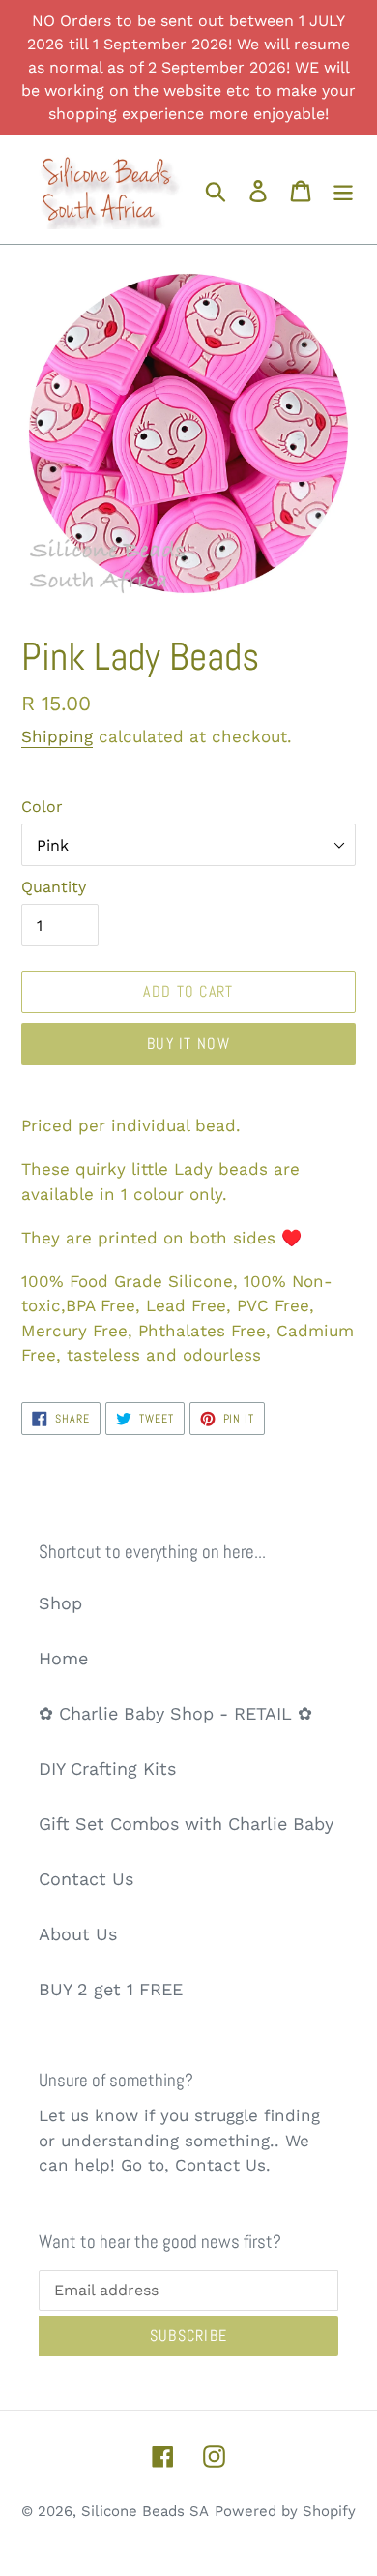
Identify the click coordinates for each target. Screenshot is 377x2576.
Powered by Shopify (285, 2511)
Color (42, 807)
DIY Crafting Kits (107, 1768)
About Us (78, 1934)
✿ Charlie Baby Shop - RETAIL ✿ (175, 1713)
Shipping (57, 736)
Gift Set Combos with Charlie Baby (186, 1824)
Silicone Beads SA (145, 2511)
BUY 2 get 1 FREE (111, 1989)
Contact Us (86, 1879)
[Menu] (343, 189)
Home (63, 1658)
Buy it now (188, 1044)
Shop (60, 1603)
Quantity (54, 887)
